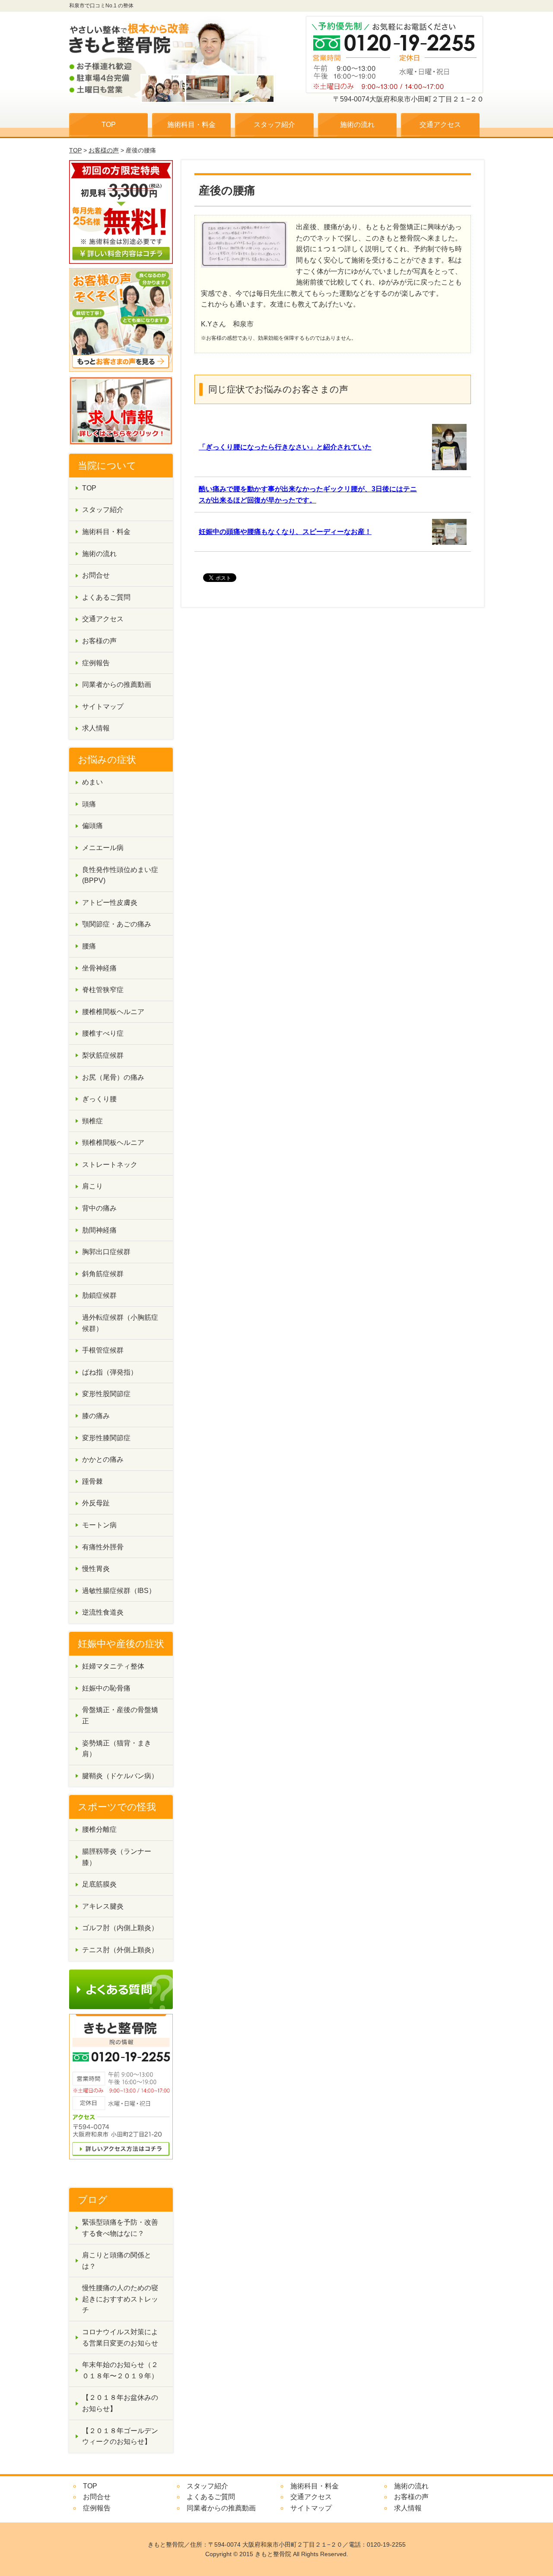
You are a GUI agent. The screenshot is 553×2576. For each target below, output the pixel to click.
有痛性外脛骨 (103, 1547)
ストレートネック (110, 1165)
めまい (92, 782)
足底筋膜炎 (99, 1884)
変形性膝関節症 (106, 1438)
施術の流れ (357, 125)
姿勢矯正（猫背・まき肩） (117, 1749)
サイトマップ (103, 706)
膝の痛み (96, 1416)
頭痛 (89, 804)
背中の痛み (99, 1208)
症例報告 (96, 663)
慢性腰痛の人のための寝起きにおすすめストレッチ (120, 2299)
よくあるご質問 (106, 597)
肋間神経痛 (99, 1230)
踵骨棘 (92, 1481)
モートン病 (99, 1525)
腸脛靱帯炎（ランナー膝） (117, 1857)
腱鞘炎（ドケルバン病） (120, 1776)
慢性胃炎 (96, 1569)
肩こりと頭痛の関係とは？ (117, 2261)
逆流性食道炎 (103, 1612)
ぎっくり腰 (99, 1099)
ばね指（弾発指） (110, 1372)
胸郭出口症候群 (106, 1252)
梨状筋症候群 (103, 1055)
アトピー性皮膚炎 (110, 902)
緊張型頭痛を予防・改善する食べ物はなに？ (120, 2228)
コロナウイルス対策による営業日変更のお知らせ (120, 2337)
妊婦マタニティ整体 (113, 1666)
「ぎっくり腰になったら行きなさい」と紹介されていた (285, 447)
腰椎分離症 (99, 1829)
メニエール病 (103, 848)
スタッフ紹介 (274, 125)
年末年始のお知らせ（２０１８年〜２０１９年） (120, 2370)
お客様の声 (104, 150)
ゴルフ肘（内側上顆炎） (120, 1928)
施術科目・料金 (191, 125)
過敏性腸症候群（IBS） (119, 1591)
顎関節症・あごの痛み (117, 924)
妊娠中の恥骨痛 (106, 1688)
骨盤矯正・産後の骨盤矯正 (120, 1715)
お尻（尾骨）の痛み (113, 1077)
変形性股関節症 (106, 1394)
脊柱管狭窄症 (103, 990)
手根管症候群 (103, 1350)
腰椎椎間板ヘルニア (113, 1012)
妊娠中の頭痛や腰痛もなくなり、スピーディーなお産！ (285, 532)
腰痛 (89, 946)
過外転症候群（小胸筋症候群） (120, 1323)
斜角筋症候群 (103, 1274)
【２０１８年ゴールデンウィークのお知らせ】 (120, 2436)
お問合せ (96, 575)
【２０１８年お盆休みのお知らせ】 (120, 2403)
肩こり (92, 1186)
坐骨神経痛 (99, 968)
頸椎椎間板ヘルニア (113, 1143)
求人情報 (96, 728)
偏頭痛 (92, 826)
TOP (109, 125)
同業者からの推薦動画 (117, 684)
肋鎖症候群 (99, 1295)
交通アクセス (440, 125)
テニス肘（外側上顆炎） (120, 1950)
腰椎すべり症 (103, 1033)
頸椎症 (92, 1121)
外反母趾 (96, 1503)
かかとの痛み (103, 1459)
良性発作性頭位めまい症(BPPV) (120, 875)
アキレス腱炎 (103, 1906)
